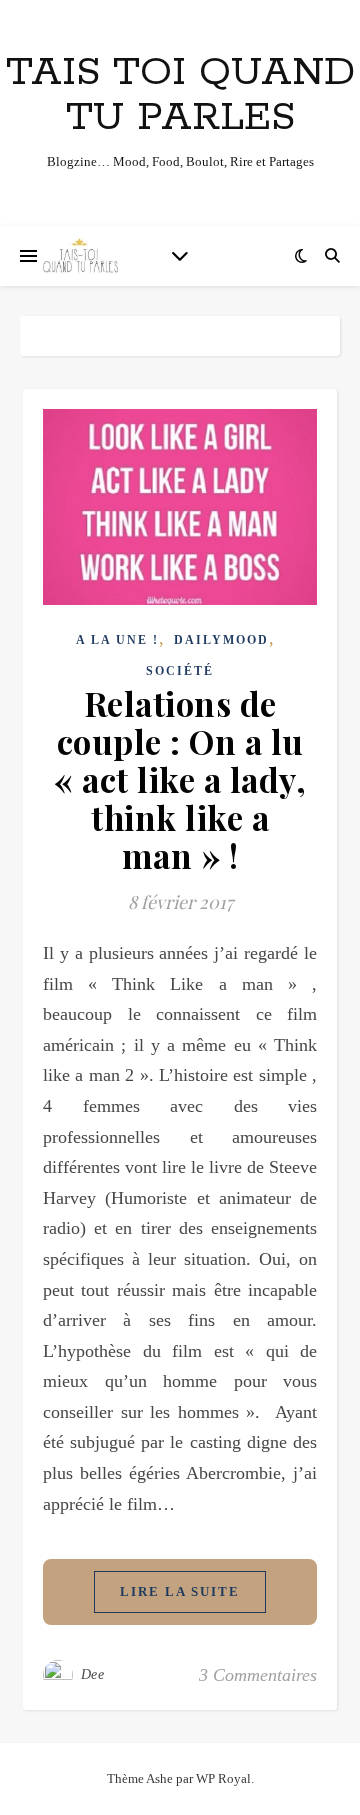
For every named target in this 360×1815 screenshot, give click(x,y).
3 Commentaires (258, 1675)
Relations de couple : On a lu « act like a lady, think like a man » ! (180, 779)
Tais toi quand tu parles (180, 95)
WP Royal (223, 1778)
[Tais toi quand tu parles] (80, 256)
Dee (93, 1674)
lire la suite (180, 1591)
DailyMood (221, 640)
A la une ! (117, 640)
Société (180, 671)
